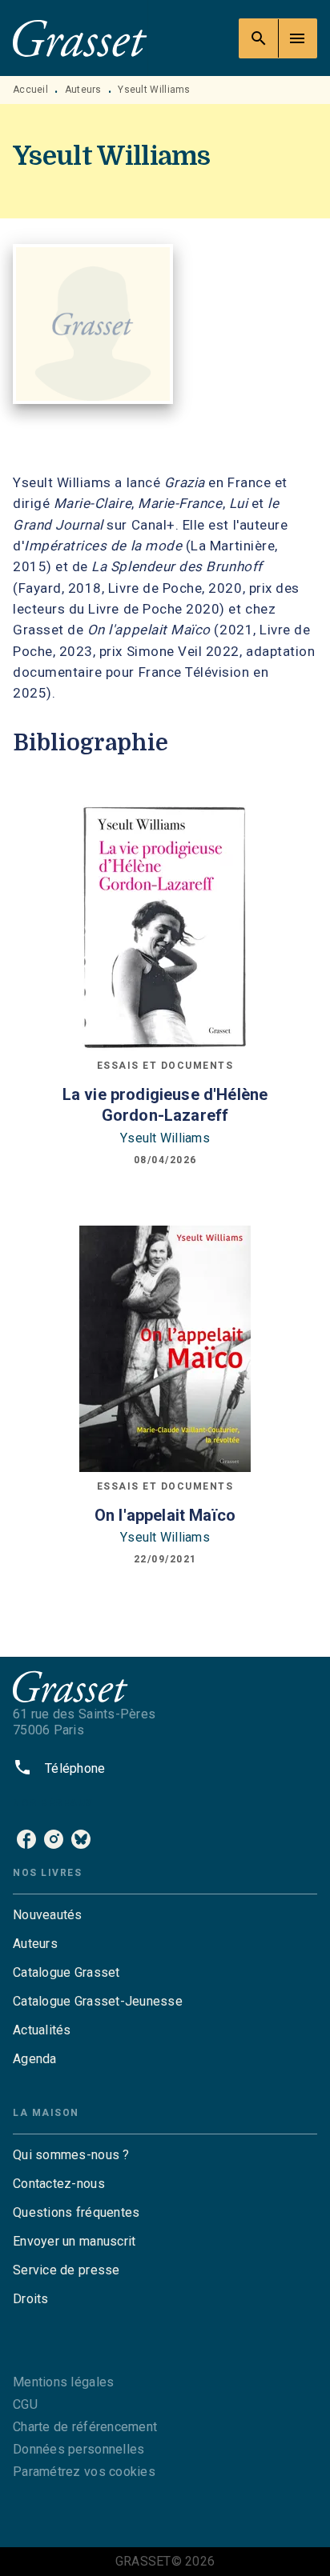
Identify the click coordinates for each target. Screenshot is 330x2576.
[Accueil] (80, 38)
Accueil (30, 90)
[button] (165, 1915)
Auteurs (83, 90)
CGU (25, 2404)
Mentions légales (63, 2382)
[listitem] (26, 1839)
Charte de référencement (85, 2427)
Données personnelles (78, 2449)
